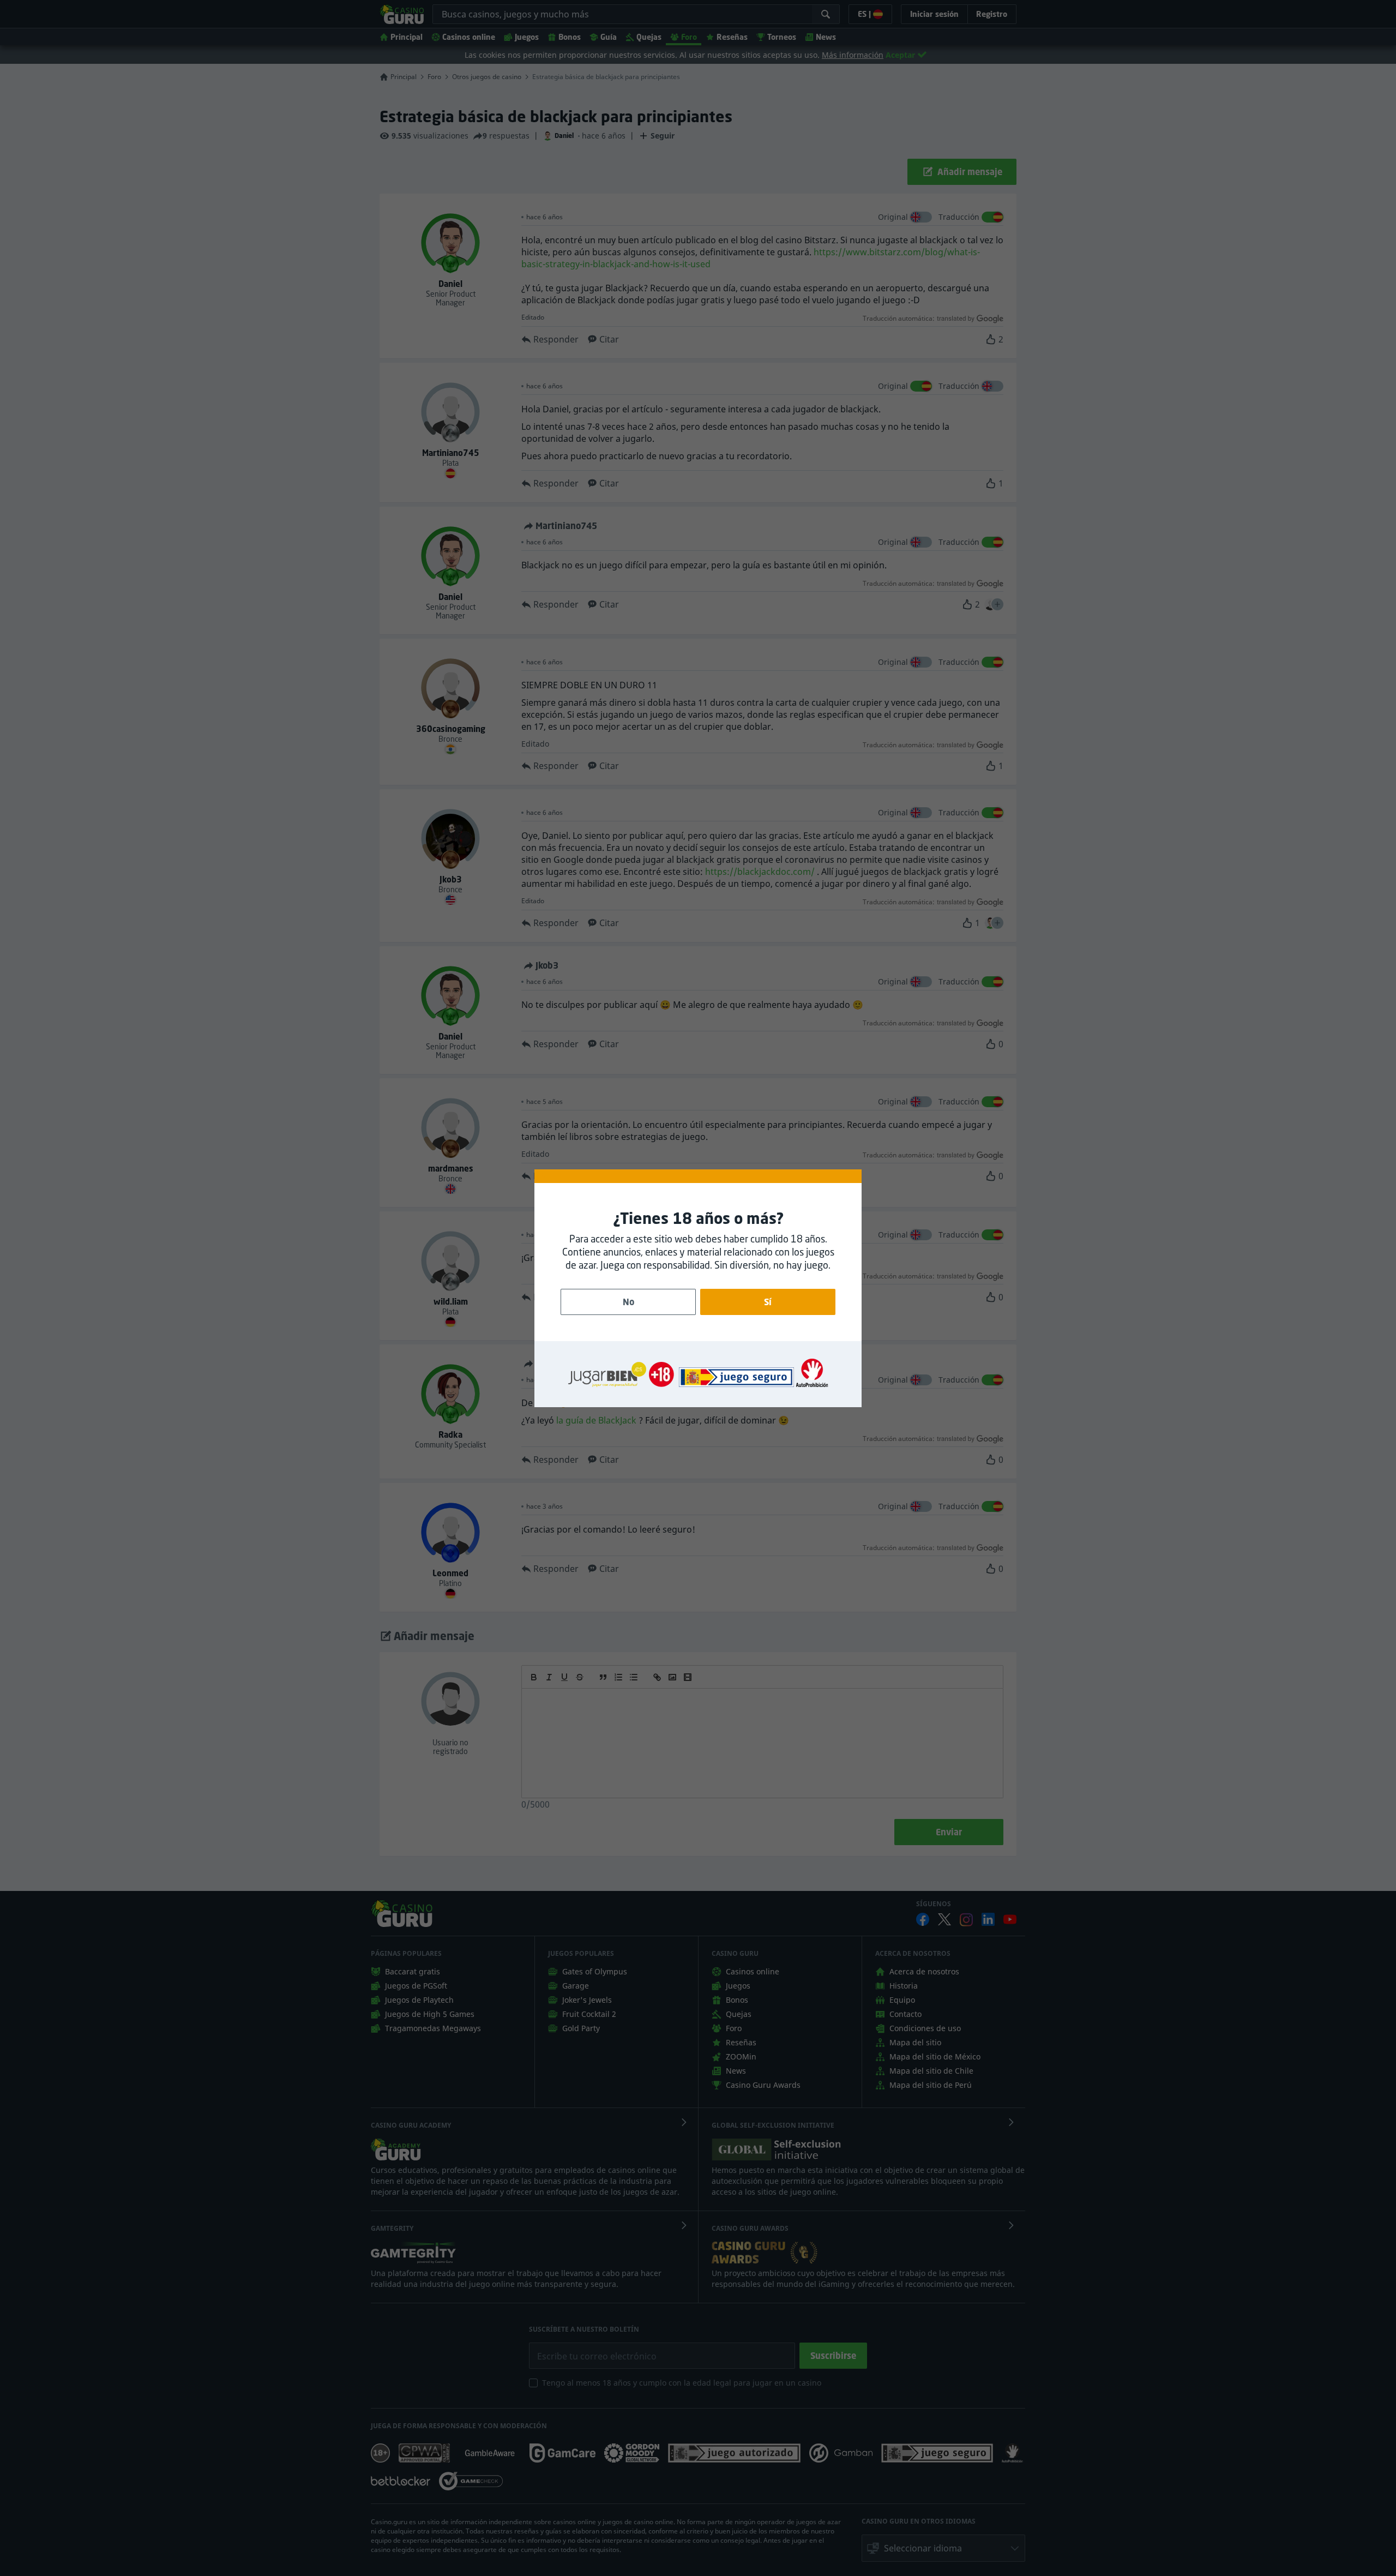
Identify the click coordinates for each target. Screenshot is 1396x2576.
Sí (768, 1302)
